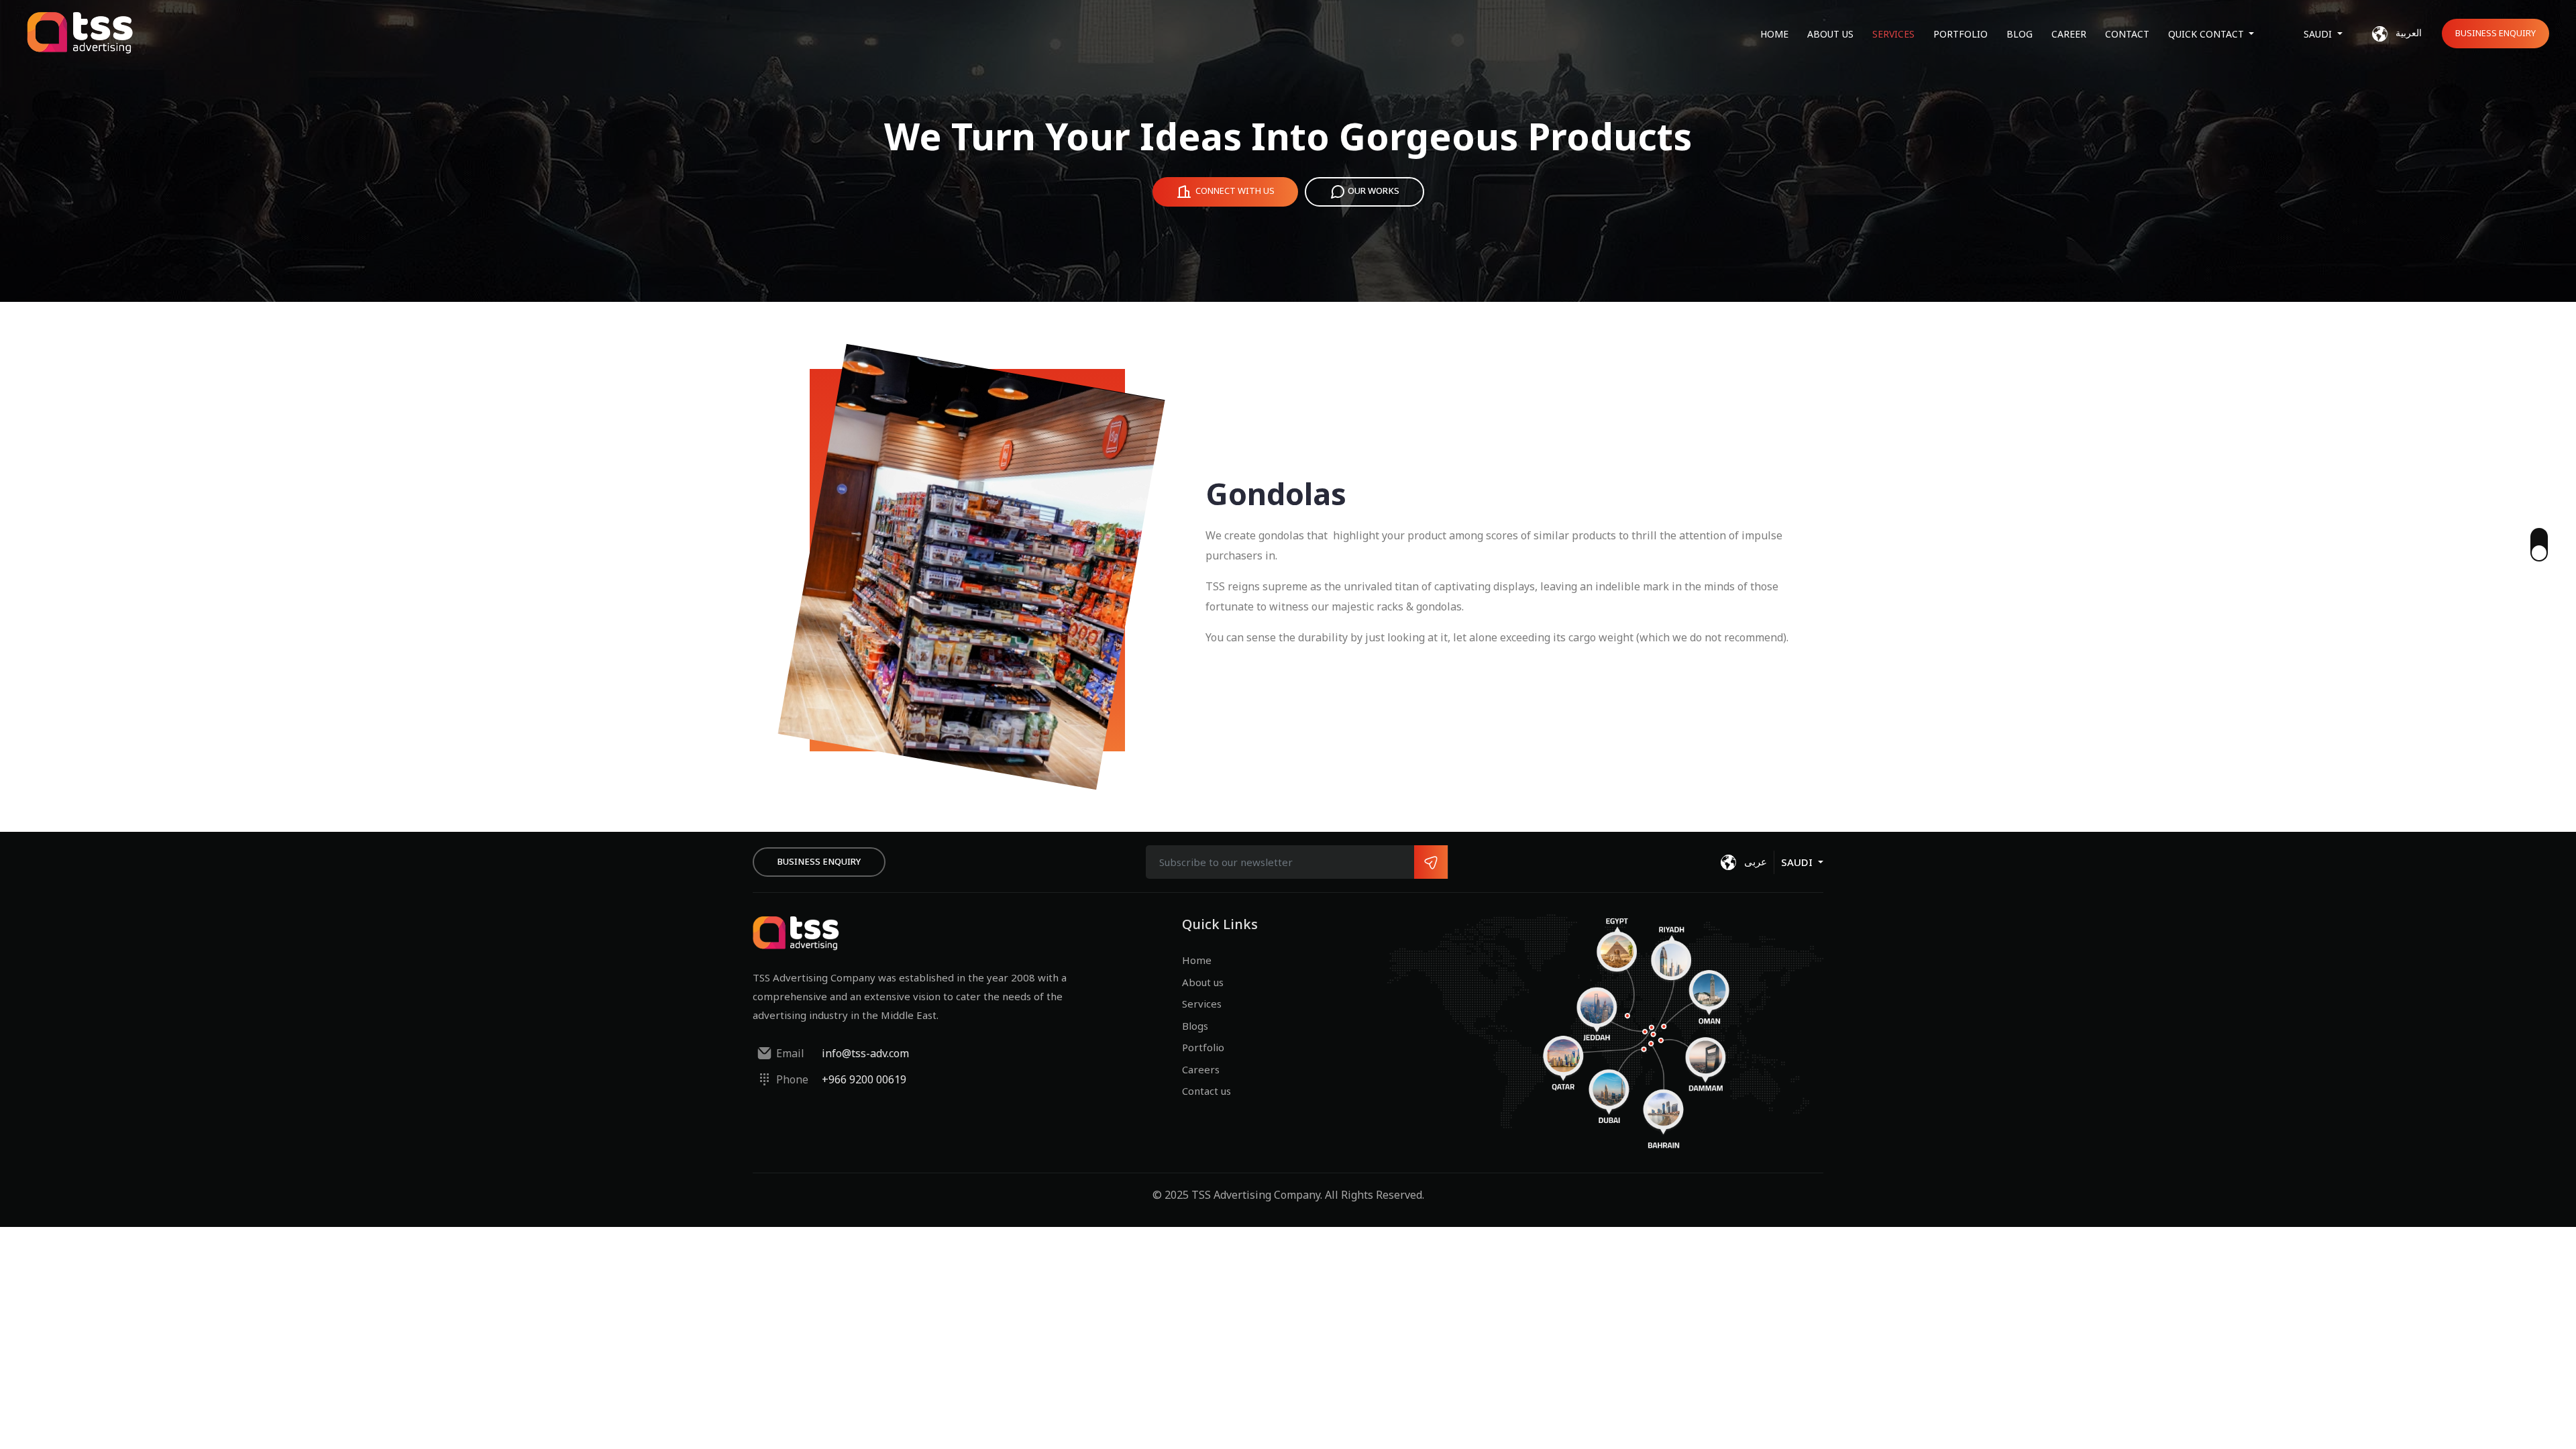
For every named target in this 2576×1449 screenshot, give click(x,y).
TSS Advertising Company (1256, 1195)
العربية (2407, 33)
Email (790, 1053)
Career (2069, 34)
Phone (792, 1079)
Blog (2020, 34)
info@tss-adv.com (865, 1053)
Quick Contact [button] (2207, 34)
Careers (1201, 1069)
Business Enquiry (2495, 33)
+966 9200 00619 (864, 1079)
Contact (2127, 34)
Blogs (1195, 1026)
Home (1774, 34)
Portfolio (1961, 34)
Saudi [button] (2319, 34)
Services (1893, 34)
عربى (1754, 861)
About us (1830, 34)
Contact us (1206, 1091)
